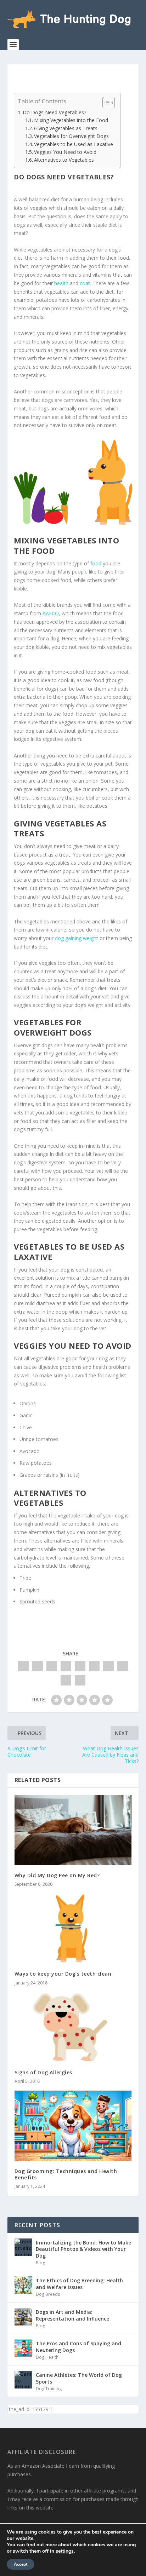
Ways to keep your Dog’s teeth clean (63, 1974)
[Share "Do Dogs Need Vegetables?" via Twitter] (38, 1666)
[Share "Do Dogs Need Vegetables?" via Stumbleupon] (123, 1666)
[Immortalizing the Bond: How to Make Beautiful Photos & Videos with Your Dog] (23, 2247)
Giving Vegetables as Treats (66, 128)
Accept (21, 2564)
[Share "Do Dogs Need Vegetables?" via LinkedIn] (94, 1666)
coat (85, 283)
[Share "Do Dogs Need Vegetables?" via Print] (80, 1680)
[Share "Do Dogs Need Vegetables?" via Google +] (52, 1666)
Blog (40, 2263)
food (96, 563)
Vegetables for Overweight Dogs (71, 136)
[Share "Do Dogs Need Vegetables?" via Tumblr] (66, 1666)
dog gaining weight (77, 938)
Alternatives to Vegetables (64, 160)
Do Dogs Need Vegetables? (54, 112)
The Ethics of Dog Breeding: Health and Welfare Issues (79, 2284)
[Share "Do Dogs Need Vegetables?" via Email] (66, 1680)
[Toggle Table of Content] (105, 103)
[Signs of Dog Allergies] (73, 2027)
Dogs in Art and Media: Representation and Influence (72, 2315)
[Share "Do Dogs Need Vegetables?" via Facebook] (23, 1666)
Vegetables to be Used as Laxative (74, 144)
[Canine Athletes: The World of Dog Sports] (23, 2380)
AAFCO (51, 613)
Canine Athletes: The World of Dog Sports (79, 2378)
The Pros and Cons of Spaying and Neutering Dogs (78, 2347)
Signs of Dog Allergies (43, 2072)
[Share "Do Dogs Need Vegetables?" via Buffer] (108, 1666)
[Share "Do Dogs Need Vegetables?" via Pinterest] (80, 1666)
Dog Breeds (48, 2294)
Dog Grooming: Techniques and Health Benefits (66, 2174)
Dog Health (47, 2357)
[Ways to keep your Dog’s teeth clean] (73, 1929)
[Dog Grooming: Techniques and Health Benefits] (73, 2126)
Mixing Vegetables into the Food (71, 120)
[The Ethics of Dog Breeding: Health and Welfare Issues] (23, 2285)
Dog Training (49, 2389)
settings (65, 2551)
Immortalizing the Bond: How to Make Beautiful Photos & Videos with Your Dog (83, 2249)
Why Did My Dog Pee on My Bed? (57, 1875)
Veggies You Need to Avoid (65, 152)
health (61, 283)
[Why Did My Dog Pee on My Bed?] (73, 1830)
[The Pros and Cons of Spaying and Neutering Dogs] (23, 2348)
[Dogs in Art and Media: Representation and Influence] (23, 2317)
